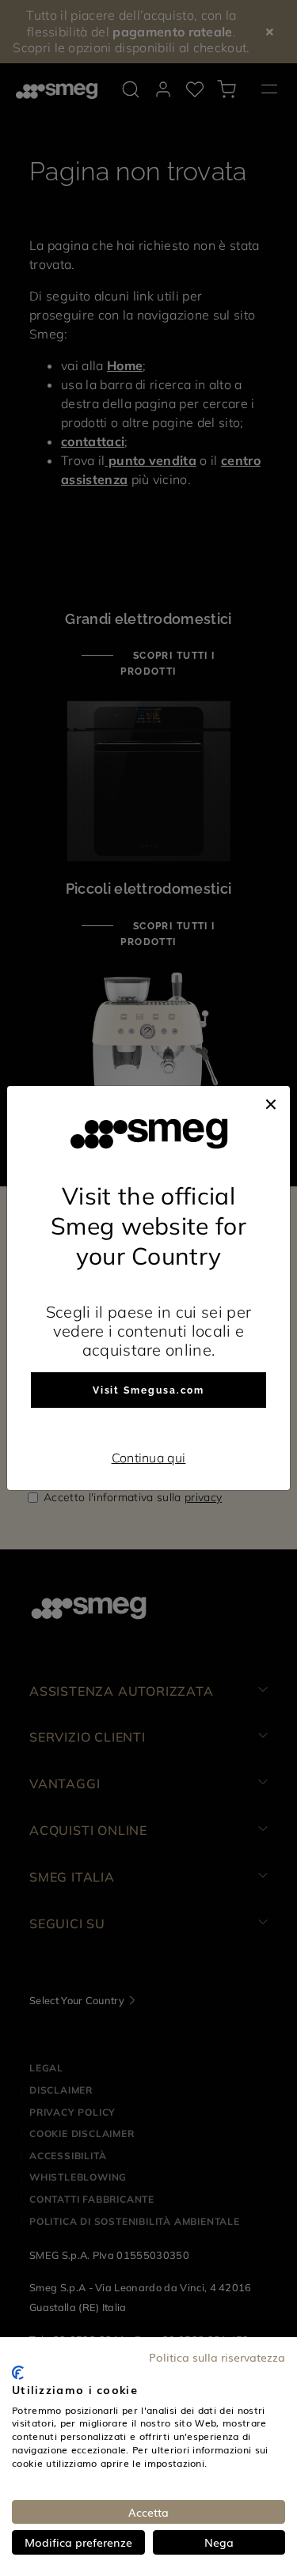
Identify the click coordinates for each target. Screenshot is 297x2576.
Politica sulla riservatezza (217, 2357)
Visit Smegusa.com (149, 1390)
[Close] (271, 1102)
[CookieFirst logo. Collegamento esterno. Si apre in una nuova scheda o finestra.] (18, 2373)
